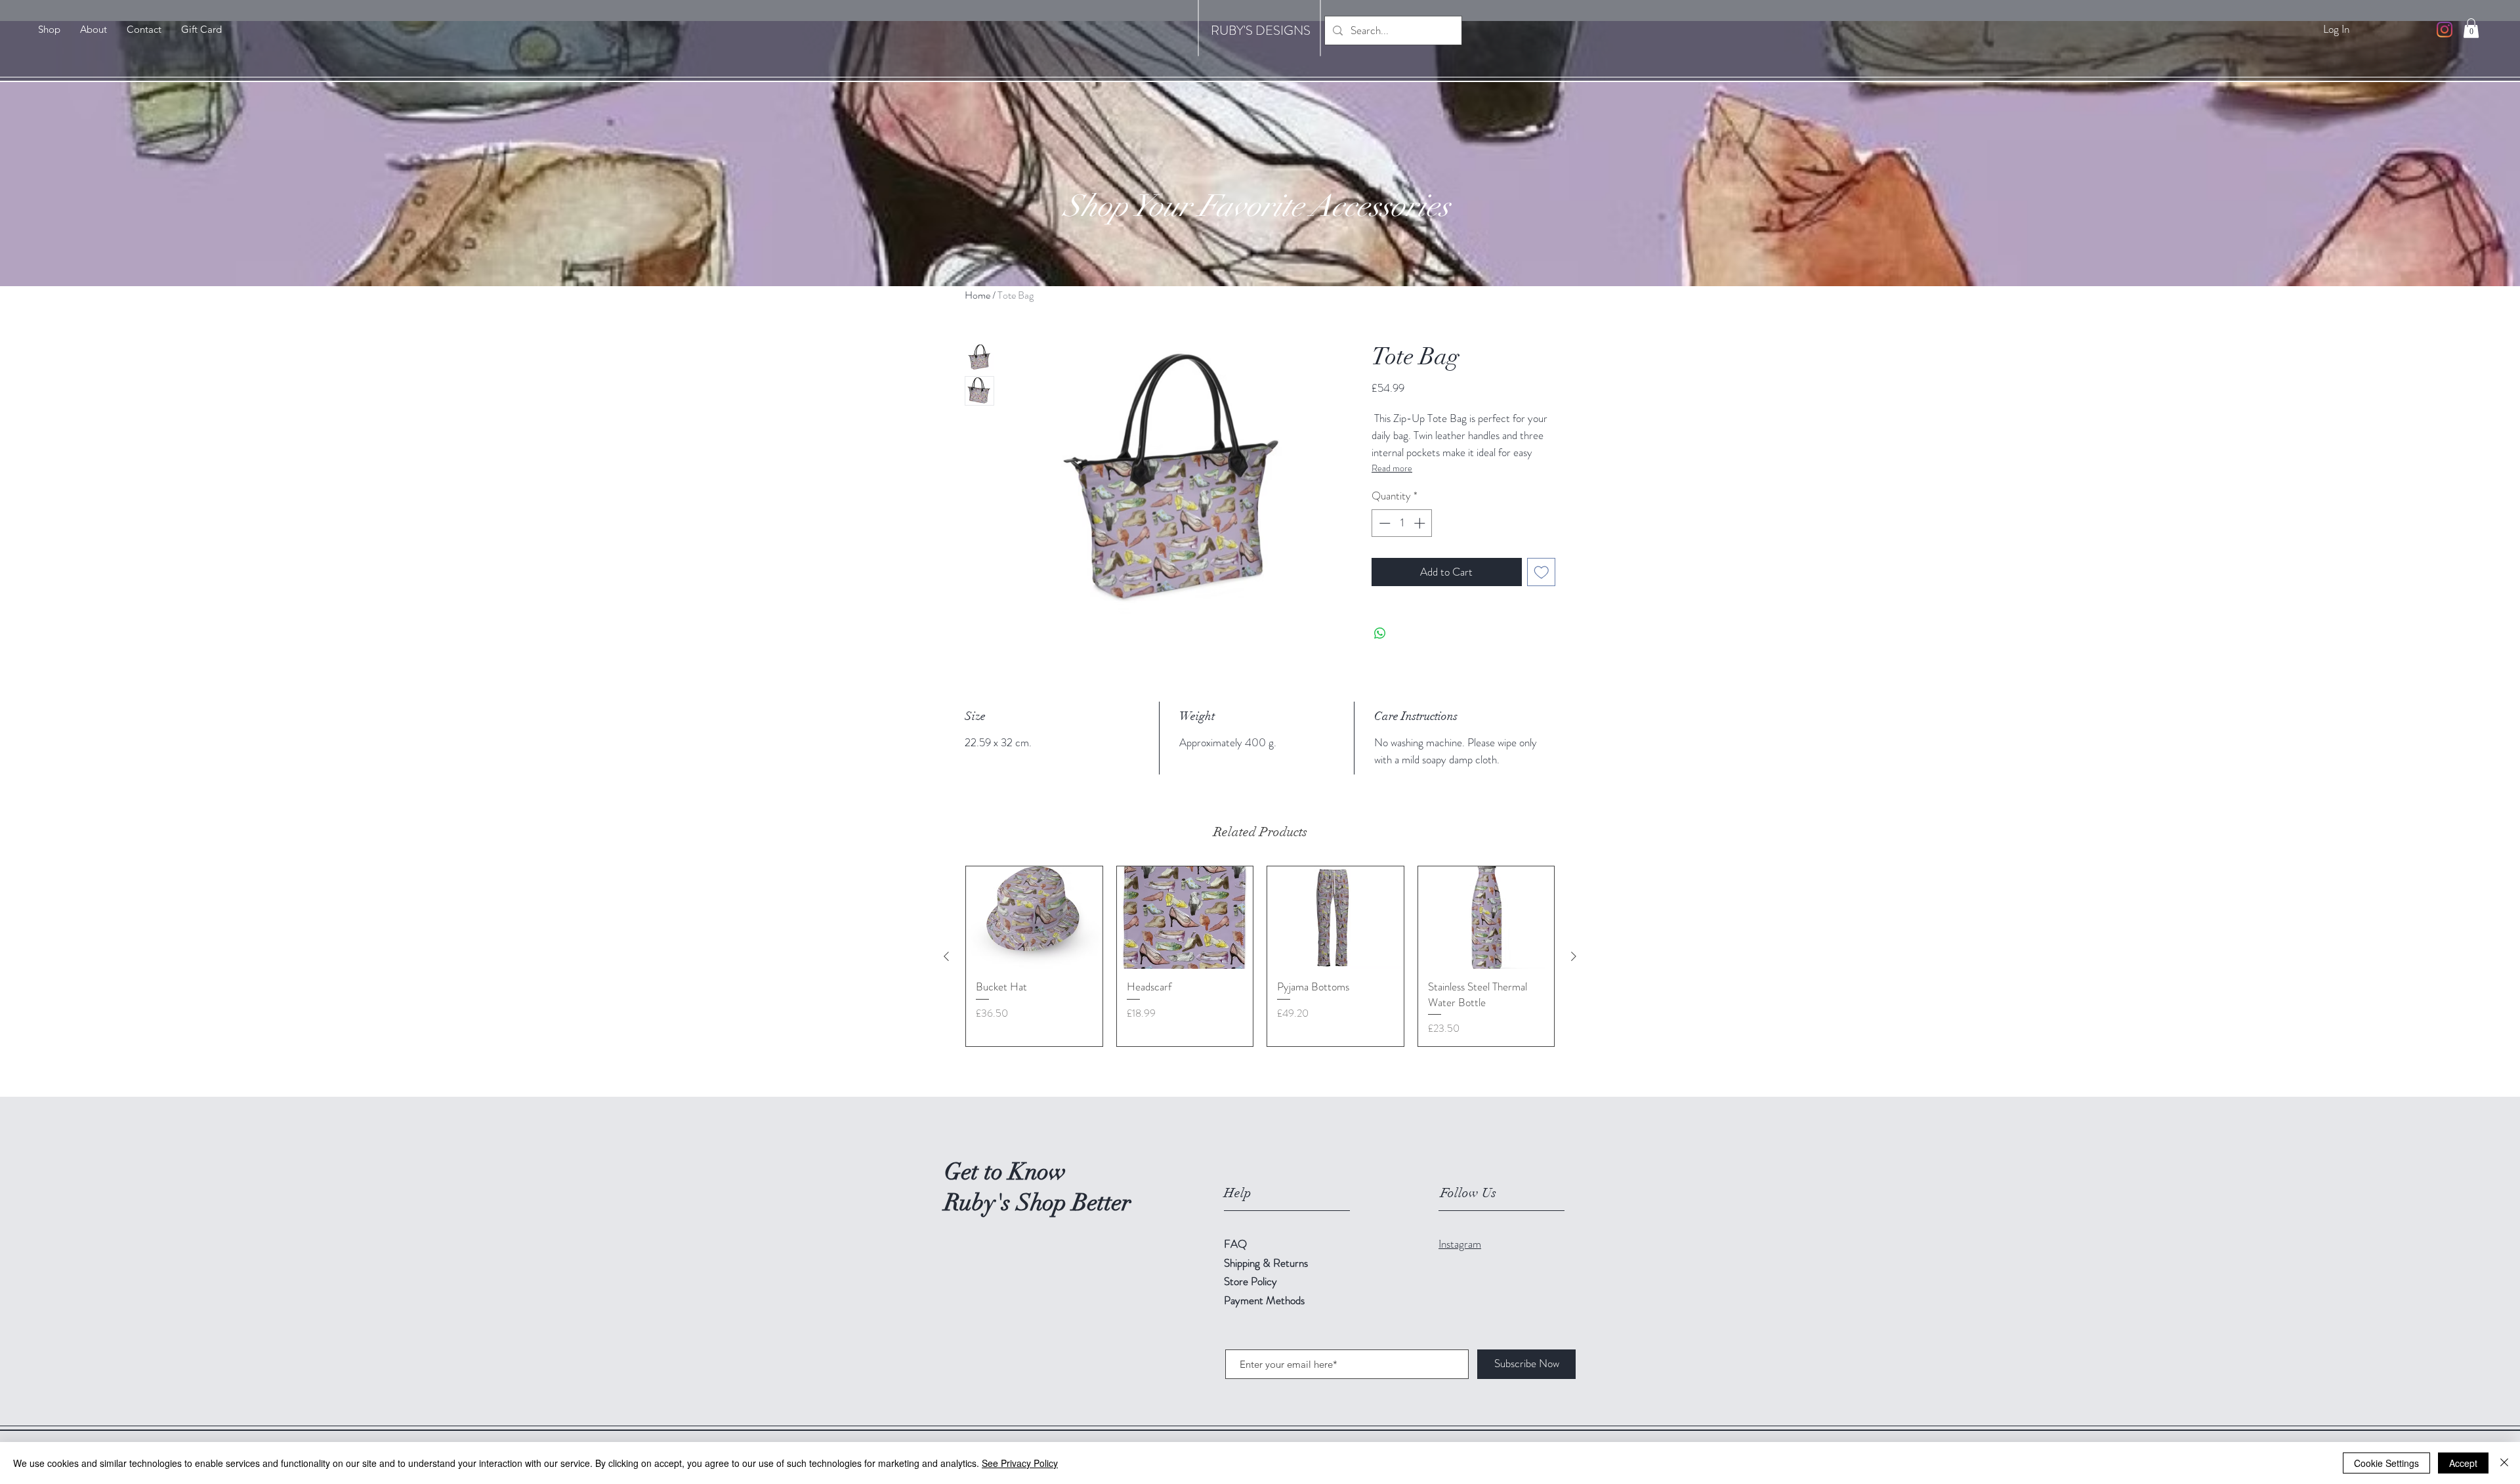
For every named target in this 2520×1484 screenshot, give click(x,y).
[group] (1260, 956)
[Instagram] (2445, 30)
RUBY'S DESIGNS (1261, 31)
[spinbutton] (1402, 523)
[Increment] (1421, 523)
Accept (2463, 1463)
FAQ (1235, 1244)
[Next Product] (1574, 956)
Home (977, 295)
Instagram (1460, 1244)
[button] (2471, 28)
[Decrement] (1383, 523)
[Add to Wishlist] (1542, 572)
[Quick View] (1034, 918)
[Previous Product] (946, 956)
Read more (1392, 468)
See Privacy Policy (1020, 1463)
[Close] (2504, 1463)
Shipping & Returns (1267, 1263)
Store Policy (1250, 1281)
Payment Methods (1266, 1300)
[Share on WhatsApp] (1380, 633)
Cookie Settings (2386, 1463)
